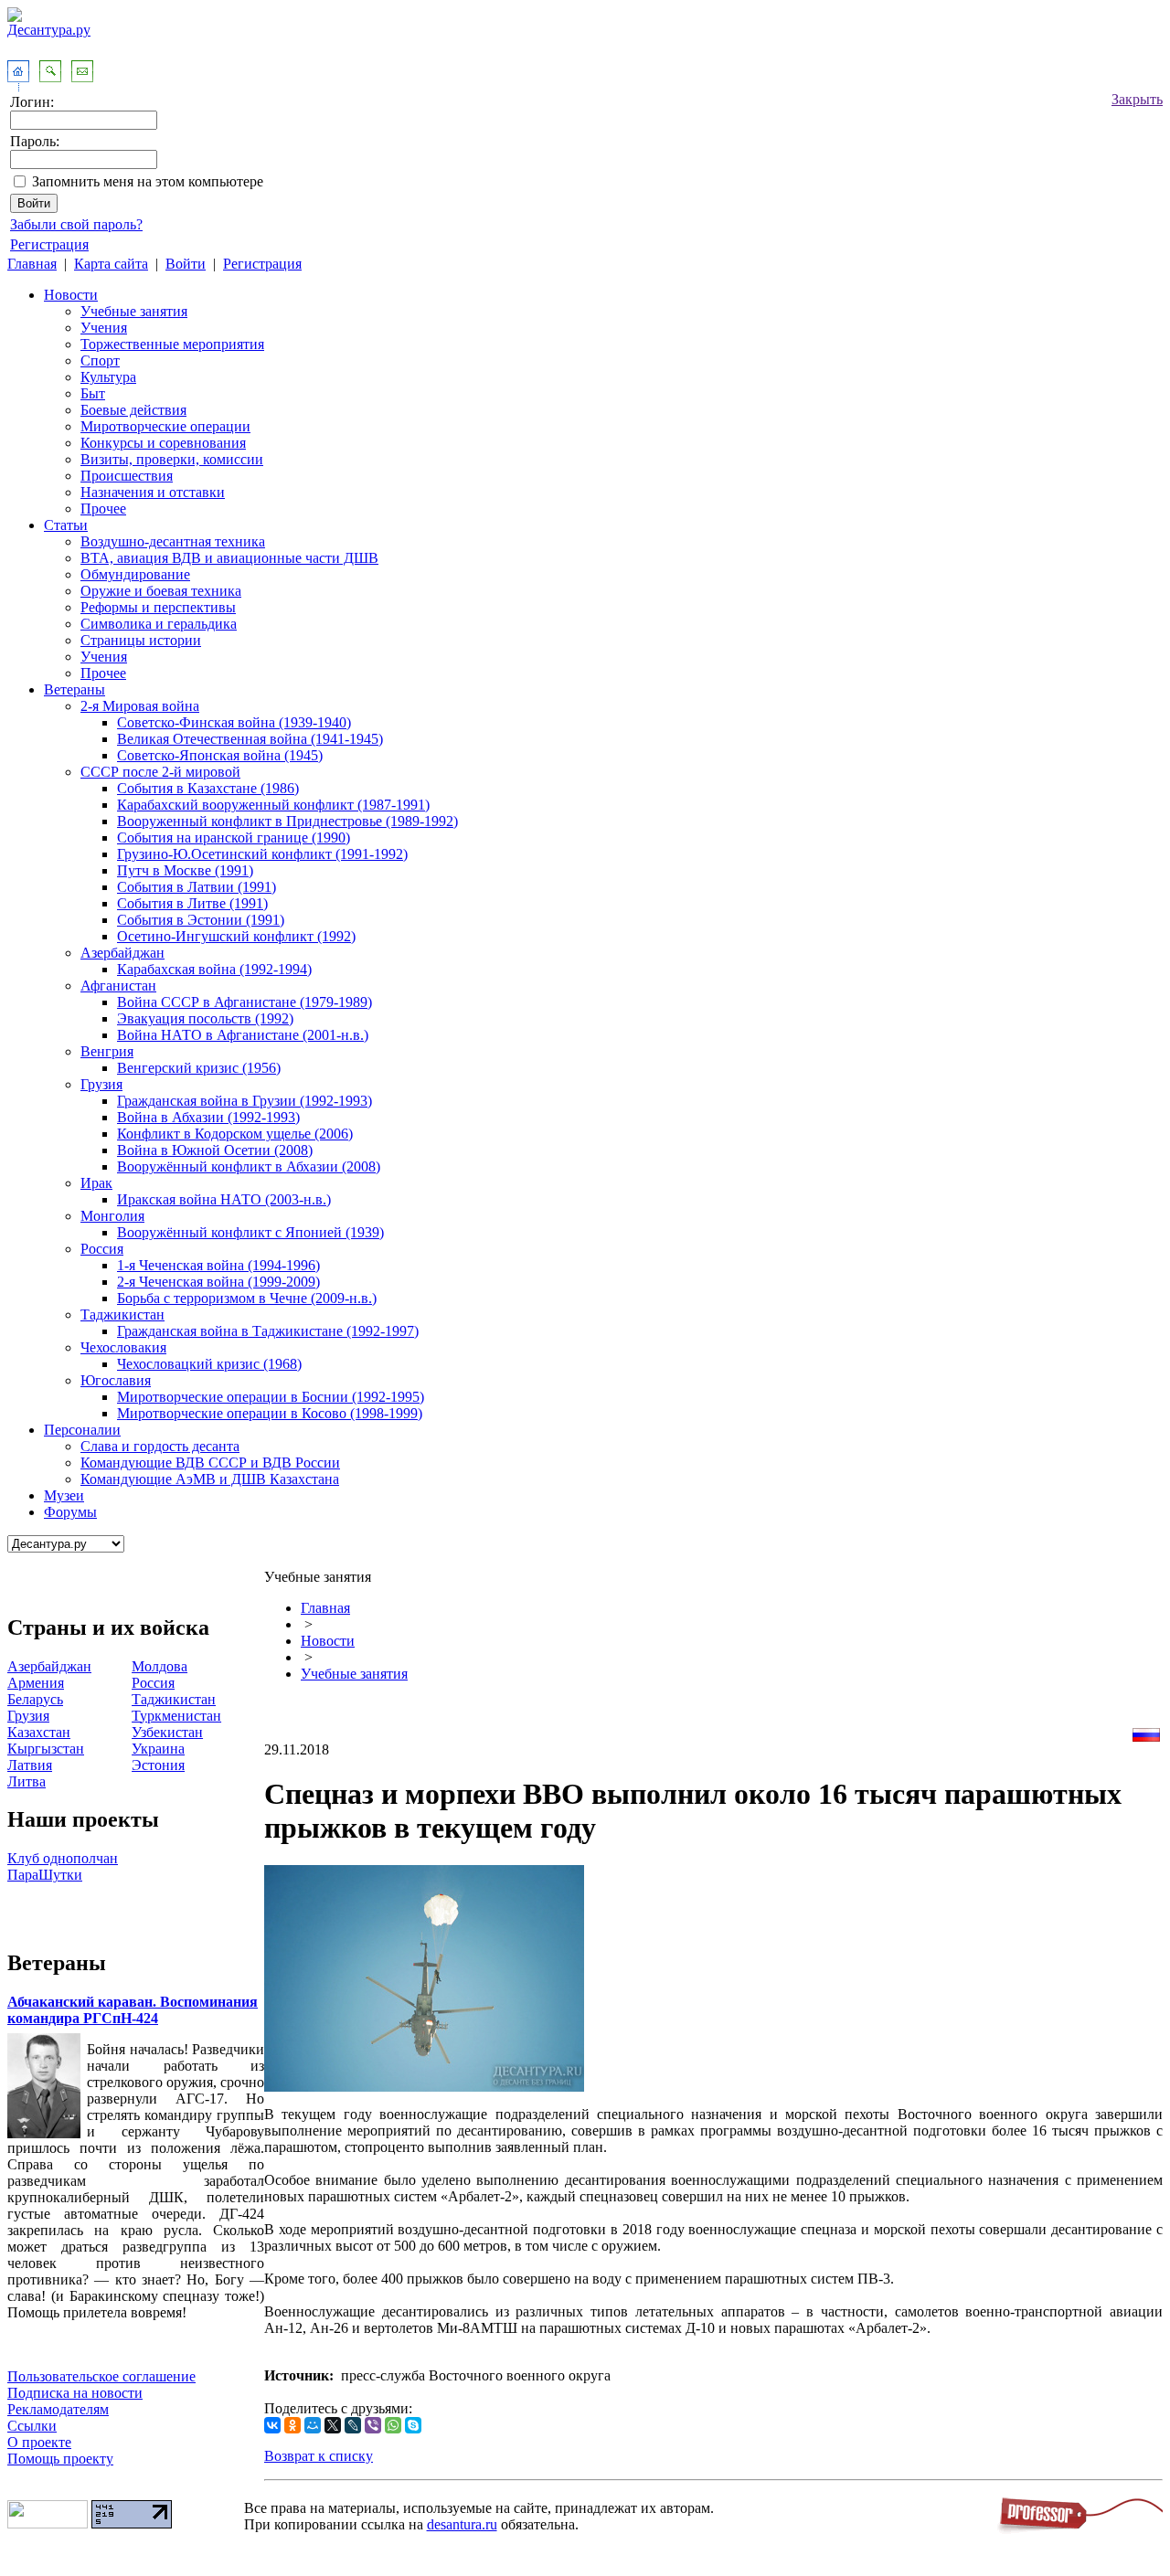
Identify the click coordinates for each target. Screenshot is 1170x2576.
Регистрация (49, 244)
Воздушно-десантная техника (173, 541)
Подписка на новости (75, 2393)
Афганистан (118, 986)
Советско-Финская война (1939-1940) (234, 722)
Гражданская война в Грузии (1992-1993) (245, 1101)
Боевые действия (133, 410)
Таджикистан (122, 1315)
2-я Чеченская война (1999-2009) (218, 1282)
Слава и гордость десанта (160, 1446)
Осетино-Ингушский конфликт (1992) (236, 936)
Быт (93, 393)
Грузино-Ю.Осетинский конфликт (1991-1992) (262, 854)
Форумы (70, 1512)
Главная (32, 264)
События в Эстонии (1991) (201, 920)
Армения (36, 1683)
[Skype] (413, 2425)
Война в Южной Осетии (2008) (215, 1150)
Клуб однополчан (63, 1858)
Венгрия (107, 1051)
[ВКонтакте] (272, 2425)
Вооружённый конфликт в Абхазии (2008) (249, 1166)
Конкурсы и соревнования (163, 443)
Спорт (100, 360)
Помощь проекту (60, 2459)
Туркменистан (176, 1716)
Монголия (112, 1216)
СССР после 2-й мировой (160, 772)
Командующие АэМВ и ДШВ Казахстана (210, 1479)
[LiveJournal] (353, 2425)
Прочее (103, 509)
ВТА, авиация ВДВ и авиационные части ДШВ (229, 558)
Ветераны (74, 689)
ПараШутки (45, 1875)
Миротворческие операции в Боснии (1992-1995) (271, 1397)
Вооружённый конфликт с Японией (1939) (250, 1232)
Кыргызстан (46, 1749)
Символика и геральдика (159, 624)
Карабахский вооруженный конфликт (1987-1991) (273, 805)
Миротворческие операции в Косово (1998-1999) (270, 1413)
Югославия (116, 1380)
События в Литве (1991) (192, 903)
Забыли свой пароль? (76, 224)
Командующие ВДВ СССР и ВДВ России (210, 1463)
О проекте (39, 2442)
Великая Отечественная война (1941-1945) (250, 739)
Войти (186, 264)
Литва (27, 1781)
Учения (104, 328)
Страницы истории (141, 640)
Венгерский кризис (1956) (199, 1068)
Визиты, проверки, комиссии (172, 459)
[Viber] (373, 2425)
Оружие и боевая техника (161, 591)
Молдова (160, 1666)
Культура (108, 377)
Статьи (66, 525)
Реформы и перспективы (158, 607)
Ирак (96, 1183)
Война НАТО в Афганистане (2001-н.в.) (243, 1035)
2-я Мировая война (140, 706)
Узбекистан (167, 1732)
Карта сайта (111, 264)
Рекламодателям (58, 2409)
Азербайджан (122, 953)
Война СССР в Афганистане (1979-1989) (245, 1002)
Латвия (30, 1765)
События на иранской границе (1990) (234, 837)
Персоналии (82, 1430)
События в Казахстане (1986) (208, 788)
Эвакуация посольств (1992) (205, 1018)
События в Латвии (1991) (197, 887)
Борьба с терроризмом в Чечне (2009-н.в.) (247, 1298)
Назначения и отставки (153, 492)
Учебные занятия (134, 311)
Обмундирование (135, 574)
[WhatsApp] (393, 2425)
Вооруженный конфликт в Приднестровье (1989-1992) (287, 821)
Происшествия (127, 476)
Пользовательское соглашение (101, 2376)
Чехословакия (123, 1347)
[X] (333, 2425)
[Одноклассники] (292, 2425)
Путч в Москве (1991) (185, 870)
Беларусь (35, 1699)
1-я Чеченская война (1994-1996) (218, 1265)
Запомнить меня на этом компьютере (148, 181)
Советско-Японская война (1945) (220, 755)
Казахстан (39, 1732)
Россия (102, 1249)
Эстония (158, 1765)
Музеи (64, 1495)
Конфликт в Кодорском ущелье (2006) (235, 1134)
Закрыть (1137, 99)
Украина (158, 1749)
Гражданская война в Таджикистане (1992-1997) (268, 1331)
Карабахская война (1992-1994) (214, 969)
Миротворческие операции (165, 426)
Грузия (101, 1084)
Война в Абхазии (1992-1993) (208, 1117)
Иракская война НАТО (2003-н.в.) (224, 1199)
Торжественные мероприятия (172, 344)
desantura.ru (462, 2524)
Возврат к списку (319, 2456)
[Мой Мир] (313, 2425)
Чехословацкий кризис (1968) (209, 1364)
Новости (71, 295)
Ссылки (32, 2426)
